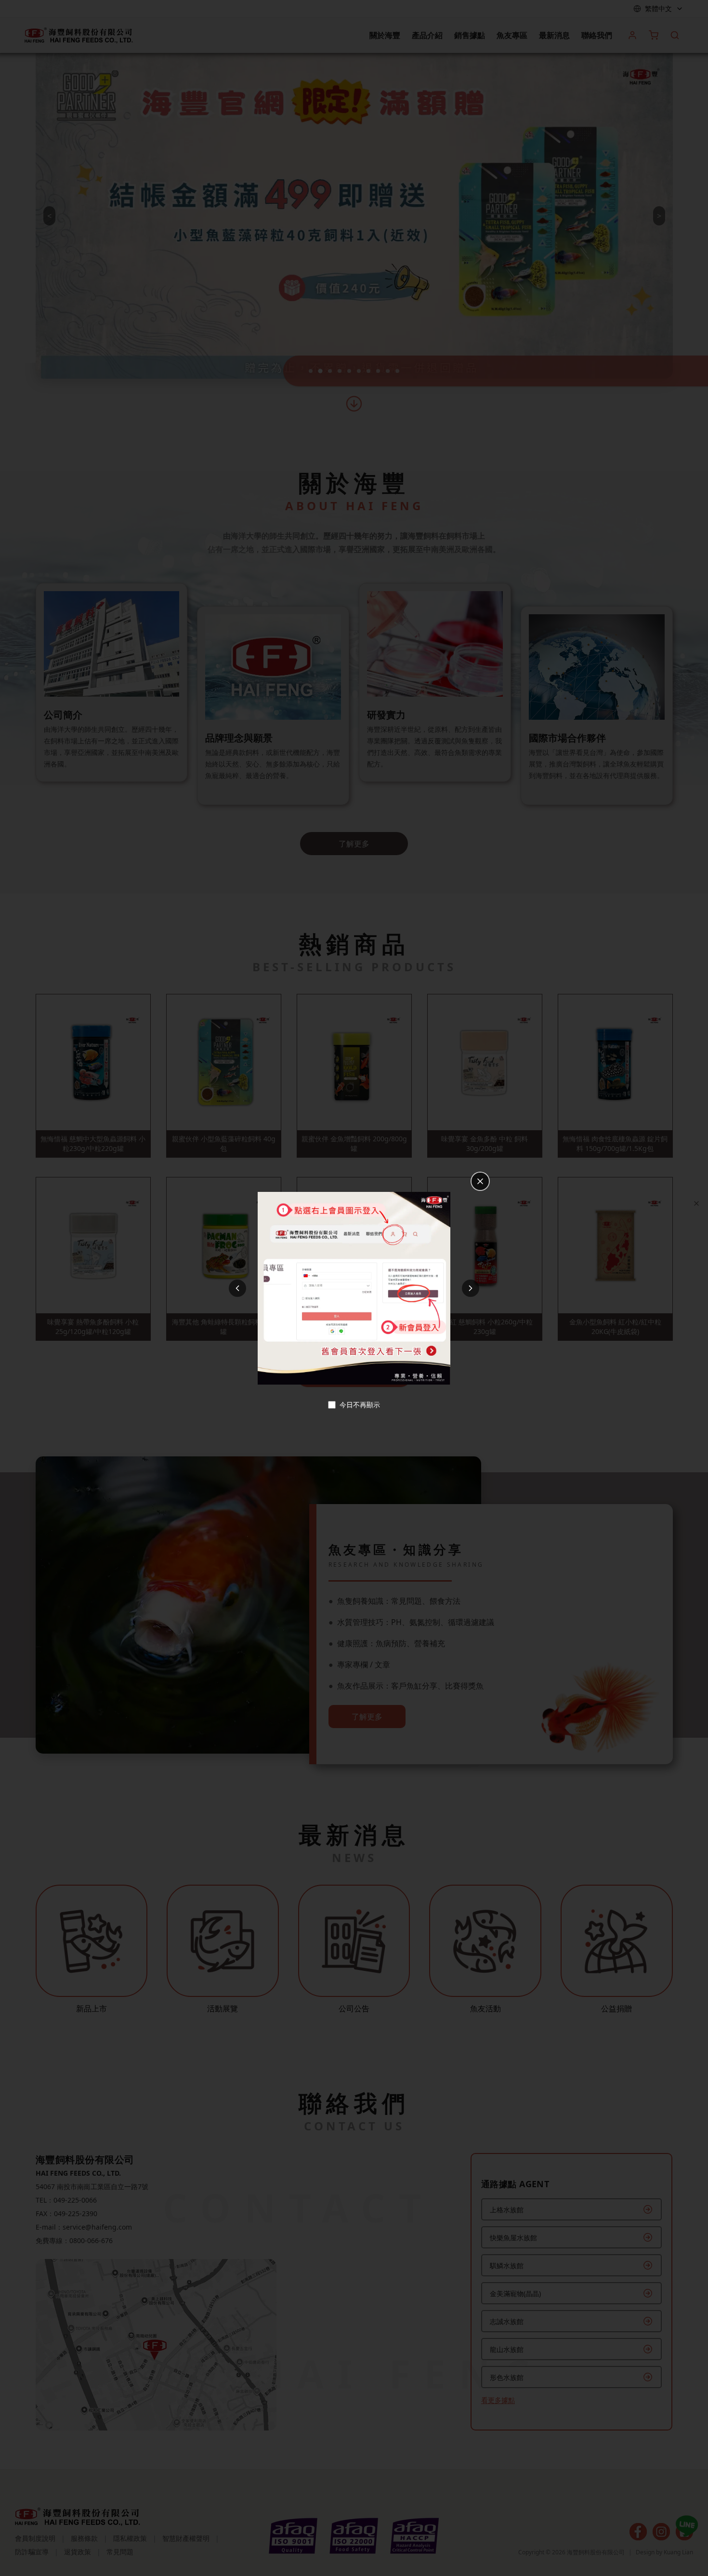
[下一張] (471, 1288)
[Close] (696, 1203)
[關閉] (480, 1181)
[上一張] (237, 1288)
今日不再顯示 (360, 1405)
